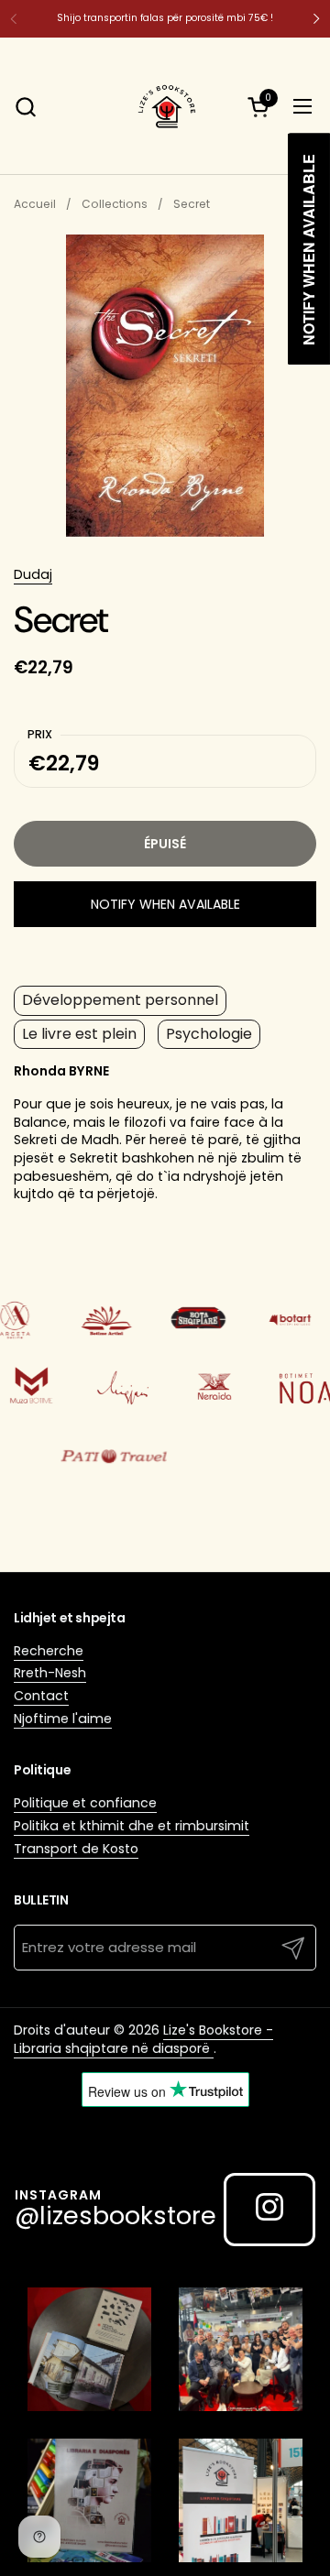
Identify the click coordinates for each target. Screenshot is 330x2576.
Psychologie (209, 1034)
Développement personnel (120, 1000)
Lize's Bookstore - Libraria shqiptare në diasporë (143, 2039)
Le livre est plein (79, 1034)
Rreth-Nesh (50, 1673)
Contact (41, 1696)
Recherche (49, 1651)
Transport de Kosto (76, 1849)
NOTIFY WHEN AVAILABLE (165, 904)
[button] (25, 107)
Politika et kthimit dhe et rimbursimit (132, 1826)
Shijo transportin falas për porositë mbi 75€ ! (165, 18)
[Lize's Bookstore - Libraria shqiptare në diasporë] (165, 106)
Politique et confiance (85, 1803)
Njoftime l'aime (63, 1719)
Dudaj (33, 574)
